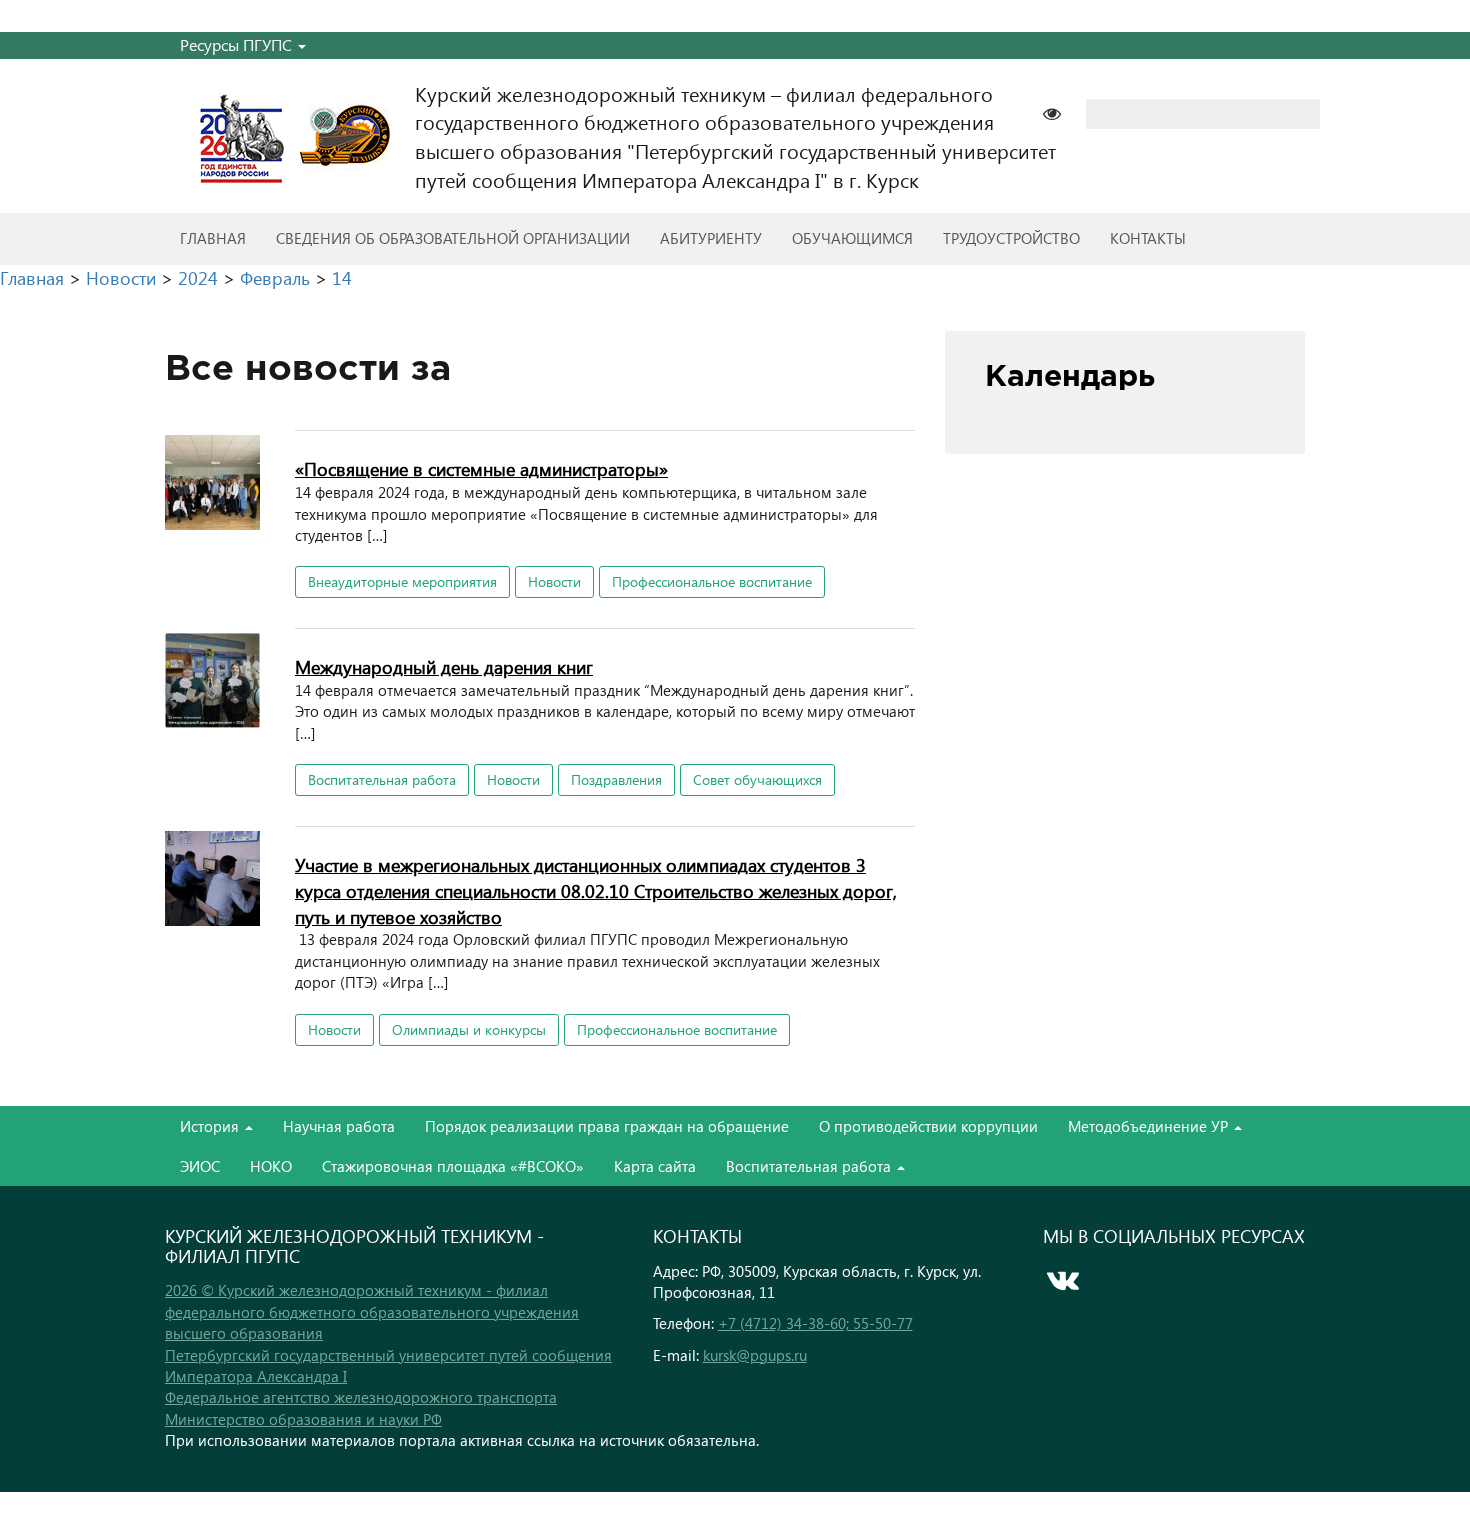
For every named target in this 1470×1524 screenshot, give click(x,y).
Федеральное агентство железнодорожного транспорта (361, 1397)
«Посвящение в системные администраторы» (481, 468)
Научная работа (339, 1126)
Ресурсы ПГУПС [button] (238, 44)
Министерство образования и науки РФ (303, 1419)
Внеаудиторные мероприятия (402, 581)
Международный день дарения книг (444, 666)
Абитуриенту (711, 238)
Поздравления (616, 779)
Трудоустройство (1011, 238)
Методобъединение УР (1150, 1126)
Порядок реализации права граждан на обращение (607, 1126)
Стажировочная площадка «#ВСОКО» (453, 1166)
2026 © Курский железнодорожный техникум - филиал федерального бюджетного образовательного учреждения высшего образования (372, 1311)
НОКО (271, 1166)
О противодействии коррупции (928, 1126)
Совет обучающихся (757, 779)
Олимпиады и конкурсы (469, 1029)
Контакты (1148, 238)
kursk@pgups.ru (755, 1355)
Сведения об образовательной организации (453, 238)
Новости (554, 581)
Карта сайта (655, 1166)
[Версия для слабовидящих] (1062, 111)
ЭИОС (200, 1166)
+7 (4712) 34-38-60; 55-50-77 (815, 1323)
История (211, 1126)
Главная (213, 238)
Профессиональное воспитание (712, 581)
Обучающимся (852, 238)
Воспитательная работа (382, 779)
